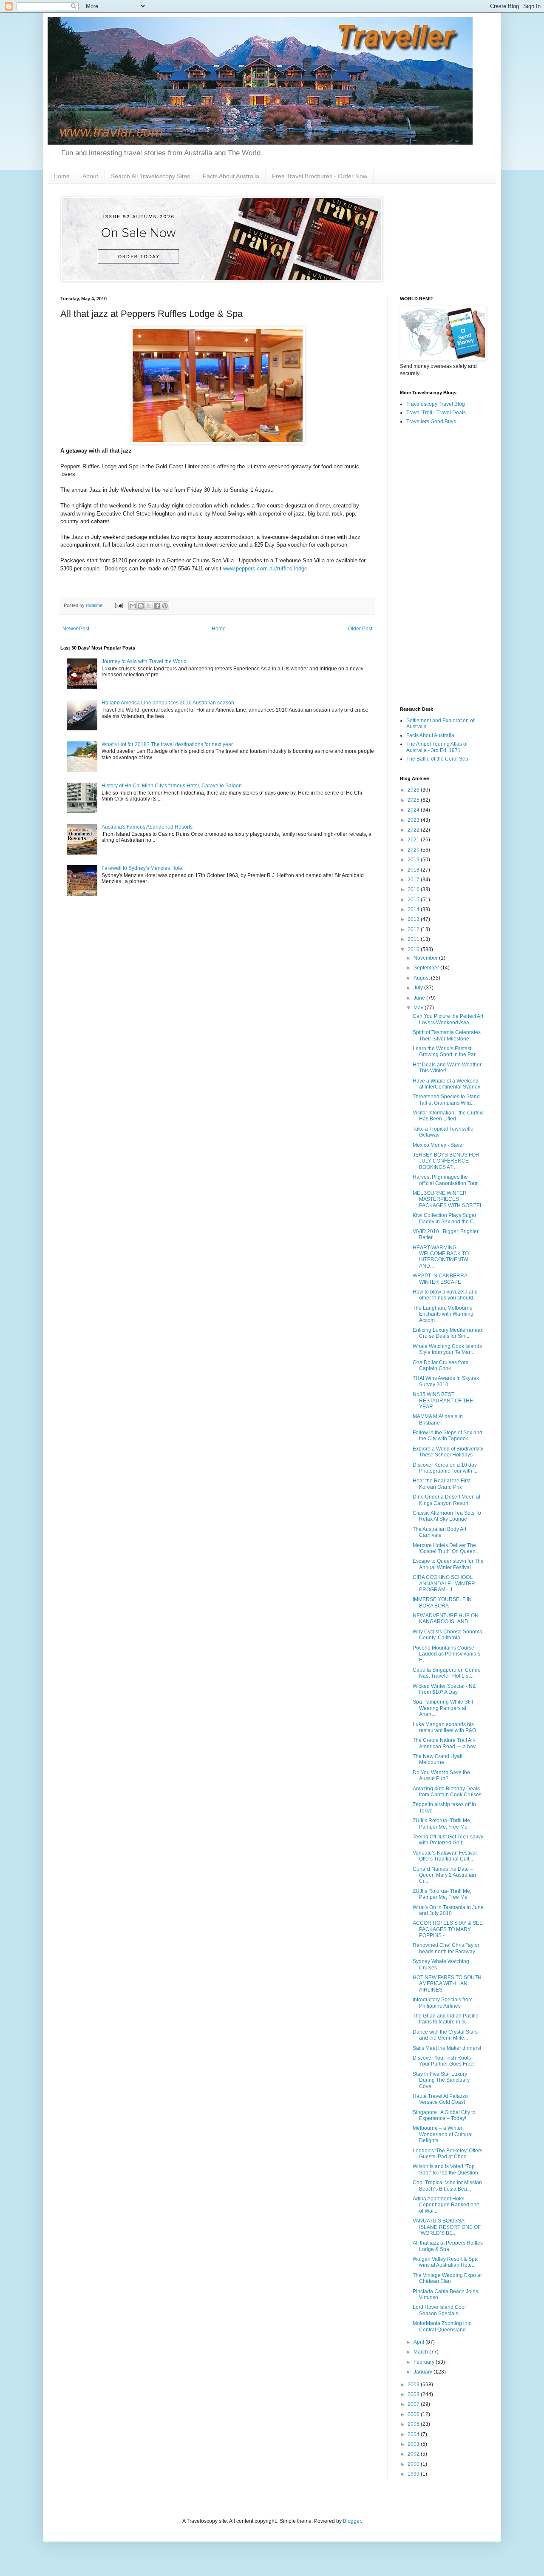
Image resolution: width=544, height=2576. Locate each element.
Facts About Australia (231, 176)
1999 (414, 2474)
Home (62, 176)
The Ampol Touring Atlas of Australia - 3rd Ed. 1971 (437, 747)
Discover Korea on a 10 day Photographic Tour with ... (445, 1468)
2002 (414, 2454)
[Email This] (133, 606)
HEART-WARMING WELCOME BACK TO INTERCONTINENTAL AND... (441, 1257)
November (426, 958)
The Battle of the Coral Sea (437, 759)
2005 (414, 2424)
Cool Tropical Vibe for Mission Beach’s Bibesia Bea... (447, 2186)
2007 (414, 2404)
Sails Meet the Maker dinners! (447, 2048)
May (419, 1008)
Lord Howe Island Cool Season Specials (439, 2310)
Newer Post (76, 629)
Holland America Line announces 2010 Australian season (168, 703)
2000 (414, 2464)
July (419, 988)
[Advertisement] (442, 566)
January (424, 2372)
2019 (414, 860)
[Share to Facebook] (157, 606)
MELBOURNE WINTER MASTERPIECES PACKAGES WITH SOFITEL (448, 1199)
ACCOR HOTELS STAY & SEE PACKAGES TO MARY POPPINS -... (448, 1929)
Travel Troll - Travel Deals (436, 413)
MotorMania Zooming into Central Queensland (442, 2326)
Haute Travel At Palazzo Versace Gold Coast (440, 2099)
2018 (414, 870)
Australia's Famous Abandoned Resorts (147, 827)
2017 (414, 880)
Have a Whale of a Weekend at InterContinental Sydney (446, 1084)
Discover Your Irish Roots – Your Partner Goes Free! (444, 2061)
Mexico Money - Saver (438, 1145)
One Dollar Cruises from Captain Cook (441, 1365)
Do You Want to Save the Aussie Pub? (441, 1775)
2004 (414, 2434)
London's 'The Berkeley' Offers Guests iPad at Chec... (448, 2154)
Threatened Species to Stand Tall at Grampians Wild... (446, 1100)
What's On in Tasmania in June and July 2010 (448, 1910)
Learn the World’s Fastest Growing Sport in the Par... (446, 1051)
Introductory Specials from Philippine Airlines (443, 2003)
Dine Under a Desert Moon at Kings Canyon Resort (446, 1500)
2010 (414, 949)
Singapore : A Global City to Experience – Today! (444, 2115)
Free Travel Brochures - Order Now (320, 176)
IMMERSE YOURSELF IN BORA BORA (442, 1602)
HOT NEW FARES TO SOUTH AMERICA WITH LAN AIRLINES (447, 1984)
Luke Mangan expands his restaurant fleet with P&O (444, 1727)
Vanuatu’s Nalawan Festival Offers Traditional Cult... (445, 1856)
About (90, 176)
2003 (414, 2444)
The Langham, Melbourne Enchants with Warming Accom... (443, 1314)
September (427, 968)
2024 (414, 810)
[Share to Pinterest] (165, 606)
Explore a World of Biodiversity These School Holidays (448, 1452)
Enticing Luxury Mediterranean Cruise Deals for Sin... (448, 1333)
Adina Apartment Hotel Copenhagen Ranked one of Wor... (446, 2205)
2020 (414, 850)
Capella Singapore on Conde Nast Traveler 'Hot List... (447, 1673)
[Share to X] (149, 606)
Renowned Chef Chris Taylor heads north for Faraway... (446, 1948)
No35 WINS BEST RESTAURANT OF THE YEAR (443, 1401)
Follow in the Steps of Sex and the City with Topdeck (448, 1436)
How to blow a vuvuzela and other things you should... (445, 1295)
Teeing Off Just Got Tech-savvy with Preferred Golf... (448, 1840)
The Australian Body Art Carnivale (439, 1532)
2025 (414, 800)
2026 (414, 790)
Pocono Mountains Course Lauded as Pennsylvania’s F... (446, 1654)
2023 (414, 820)
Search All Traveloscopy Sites (150, 176)
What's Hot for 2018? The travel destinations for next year (167, 744)
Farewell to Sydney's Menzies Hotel (143, 868)
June (420, 998)
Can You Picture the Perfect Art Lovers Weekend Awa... (448, 1019)
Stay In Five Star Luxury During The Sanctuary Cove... (441, 2080)
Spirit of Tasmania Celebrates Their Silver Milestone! (447, 1035)
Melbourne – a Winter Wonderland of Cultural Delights (443, 2134)
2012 (414, 929)
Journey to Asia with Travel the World (144, 661)
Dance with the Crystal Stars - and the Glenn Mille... (447, 2035)
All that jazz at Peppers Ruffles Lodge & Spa (448, 2246)
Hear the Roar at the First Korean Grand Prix (442, 1484)
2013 (414, 919)
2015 (414, 900)
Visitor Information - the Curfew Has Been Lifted (448, 1116)
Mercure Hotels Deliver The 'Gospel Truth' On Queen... (446, 1548)
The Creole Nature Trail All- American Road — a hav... (446, 1743)
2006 (414, 2414)
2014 (414, 909)
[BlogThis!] (141, 606)
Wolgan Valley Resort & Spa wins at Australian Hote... (445, 2262)
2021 (414, 840)
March (421, 2352)
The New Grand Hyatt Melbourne (438, 1759)
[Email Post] (119, 605)
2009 (414, 2385)
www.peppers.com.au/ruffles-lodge (265, 568)
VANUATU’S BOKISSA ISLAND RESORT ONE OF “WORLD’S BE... (447, 2227)
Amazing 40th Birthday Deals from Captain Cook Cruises (447, 1792)
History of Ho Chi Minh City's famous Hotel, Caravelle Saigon (172, 786)
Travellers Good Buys (431, 422)
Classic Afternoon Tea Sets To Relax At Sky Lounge (447, 1516)
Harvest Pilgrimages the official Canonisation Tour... (447, 1180)
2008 (414, 2394)
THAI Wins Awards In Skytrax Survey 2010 (446, 1381)
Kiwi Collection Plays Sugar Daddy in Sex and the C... (445, 1218)
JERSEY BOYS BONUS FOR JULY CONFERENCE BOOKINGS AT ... (446, 1161)
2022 (414, 830)
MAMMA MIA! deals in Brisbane (438, 1419)
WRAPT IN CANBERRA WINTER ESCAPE (440, 1279)
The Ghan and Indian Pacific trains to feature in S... (445, 2019)
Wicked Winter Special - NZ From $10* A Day (444, 1689)
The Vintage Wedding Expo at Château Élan (447, 2278)
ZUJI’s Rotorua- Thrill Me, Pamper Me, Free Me (442, 1824)
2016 (414, 889)
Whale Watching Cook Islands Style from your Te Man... (447, 1349)
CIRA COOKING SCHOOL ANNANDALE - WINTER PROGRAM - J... (444, 1583)
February (425, 2362)
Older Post (360, 629)
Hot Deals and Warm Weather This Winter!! (447, 1068)
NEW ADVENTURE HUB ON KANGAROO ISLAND (446, 1619)
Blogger (352, 2521)
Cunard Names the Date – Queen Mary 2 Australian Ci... (444, 1875)
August (422, 978)
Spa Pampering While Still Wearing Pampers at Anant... (443, 1708)
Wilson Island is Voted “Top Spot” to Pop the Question (445, 2169)
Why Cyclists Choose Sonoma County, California (448, 1635)
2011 (414, 939)
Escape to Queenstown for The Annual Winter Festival (448, 1564)
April (419, 2342)
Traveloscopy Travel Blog (436, 404)
